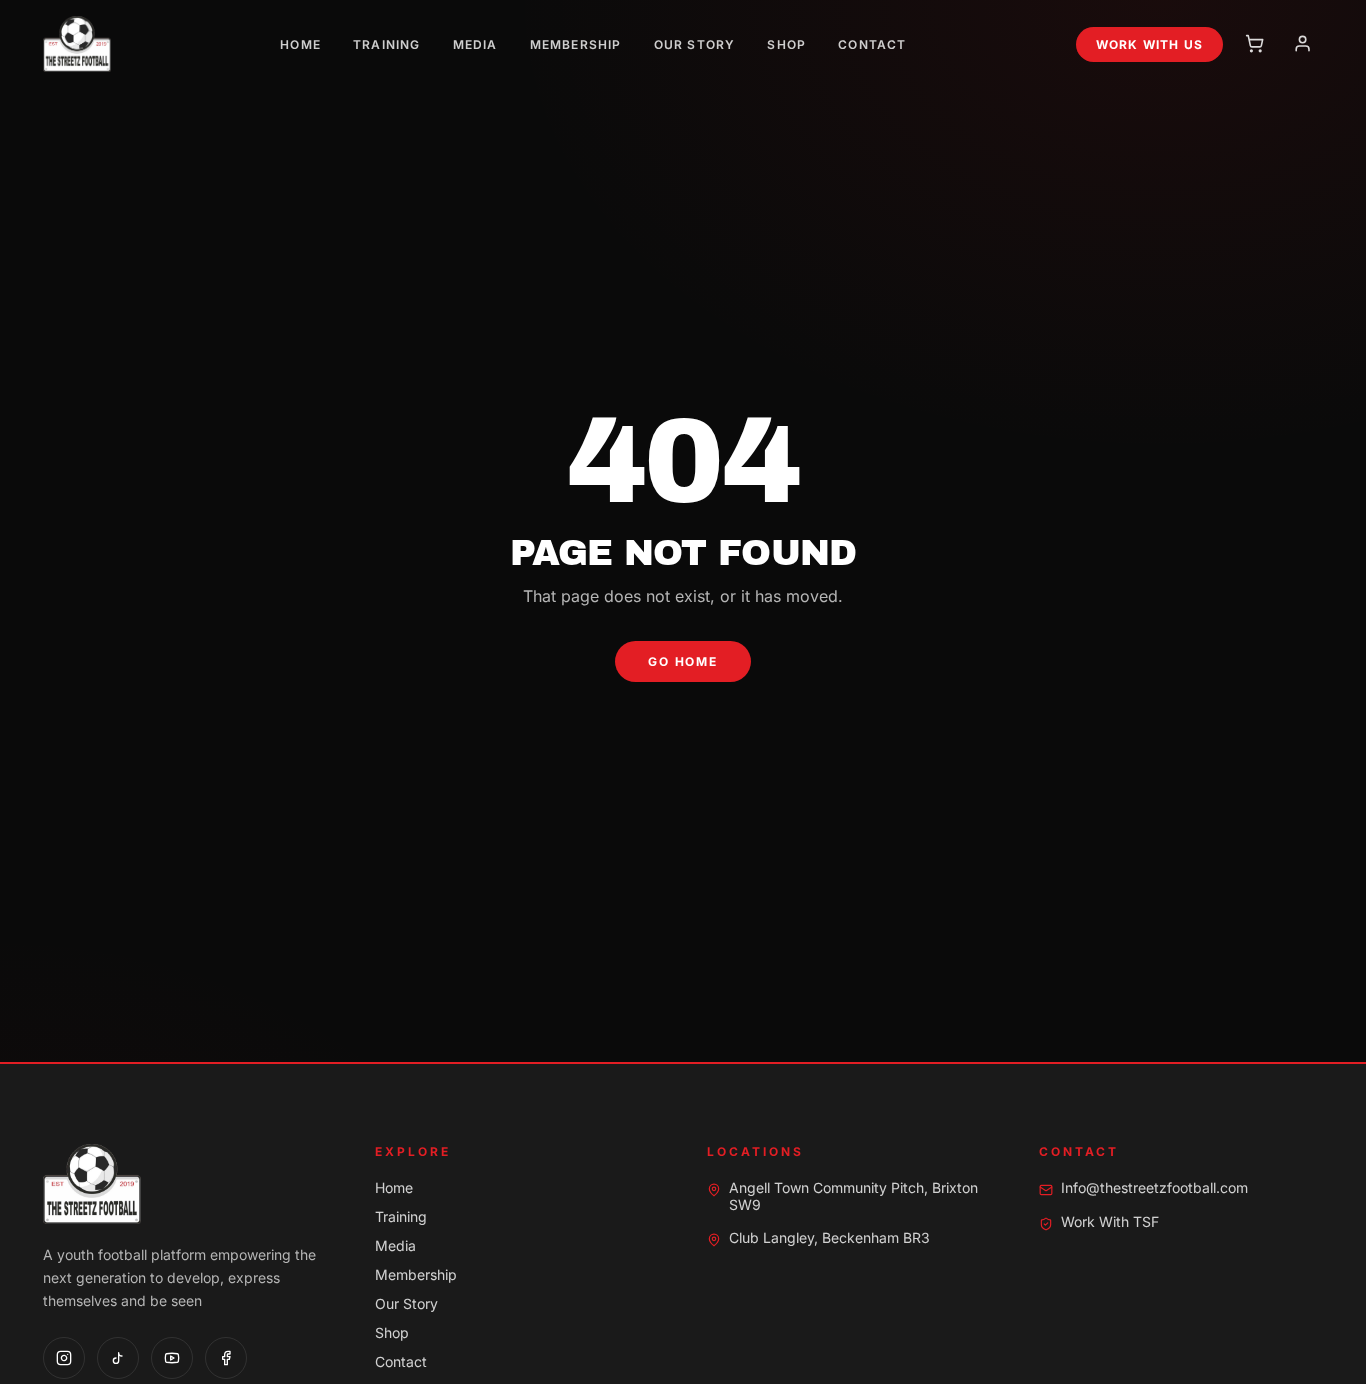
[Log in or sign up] (1303, 44)
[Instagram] (64, 1358)
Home (300, 44)
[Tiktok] (118, 1358)
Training (387, 44)
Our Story (695, 44)
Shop (786, 44)
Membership (576, 44)
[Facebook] (226, 1358)
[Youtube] (172, 1358)
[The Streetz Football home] (77, 44)
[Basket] (1255, 44)
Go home (683, 661)
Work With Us (1149, 44)
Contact (872, 44)
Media (475, 44)
